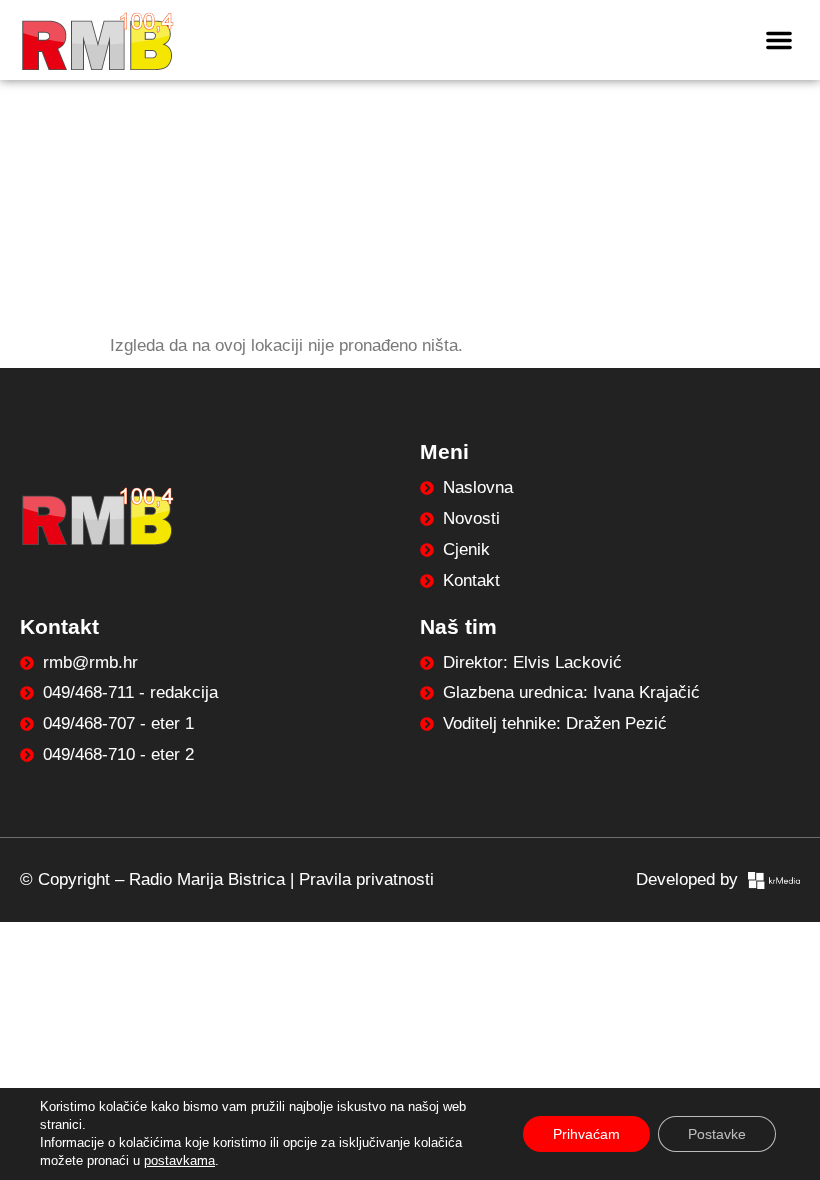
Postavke (717, 1134)
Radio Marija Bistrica (207, 879)
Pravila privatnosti (366, 879)
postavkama (179, 1160)
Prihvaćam (586, 1134)
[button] (779, 40)
